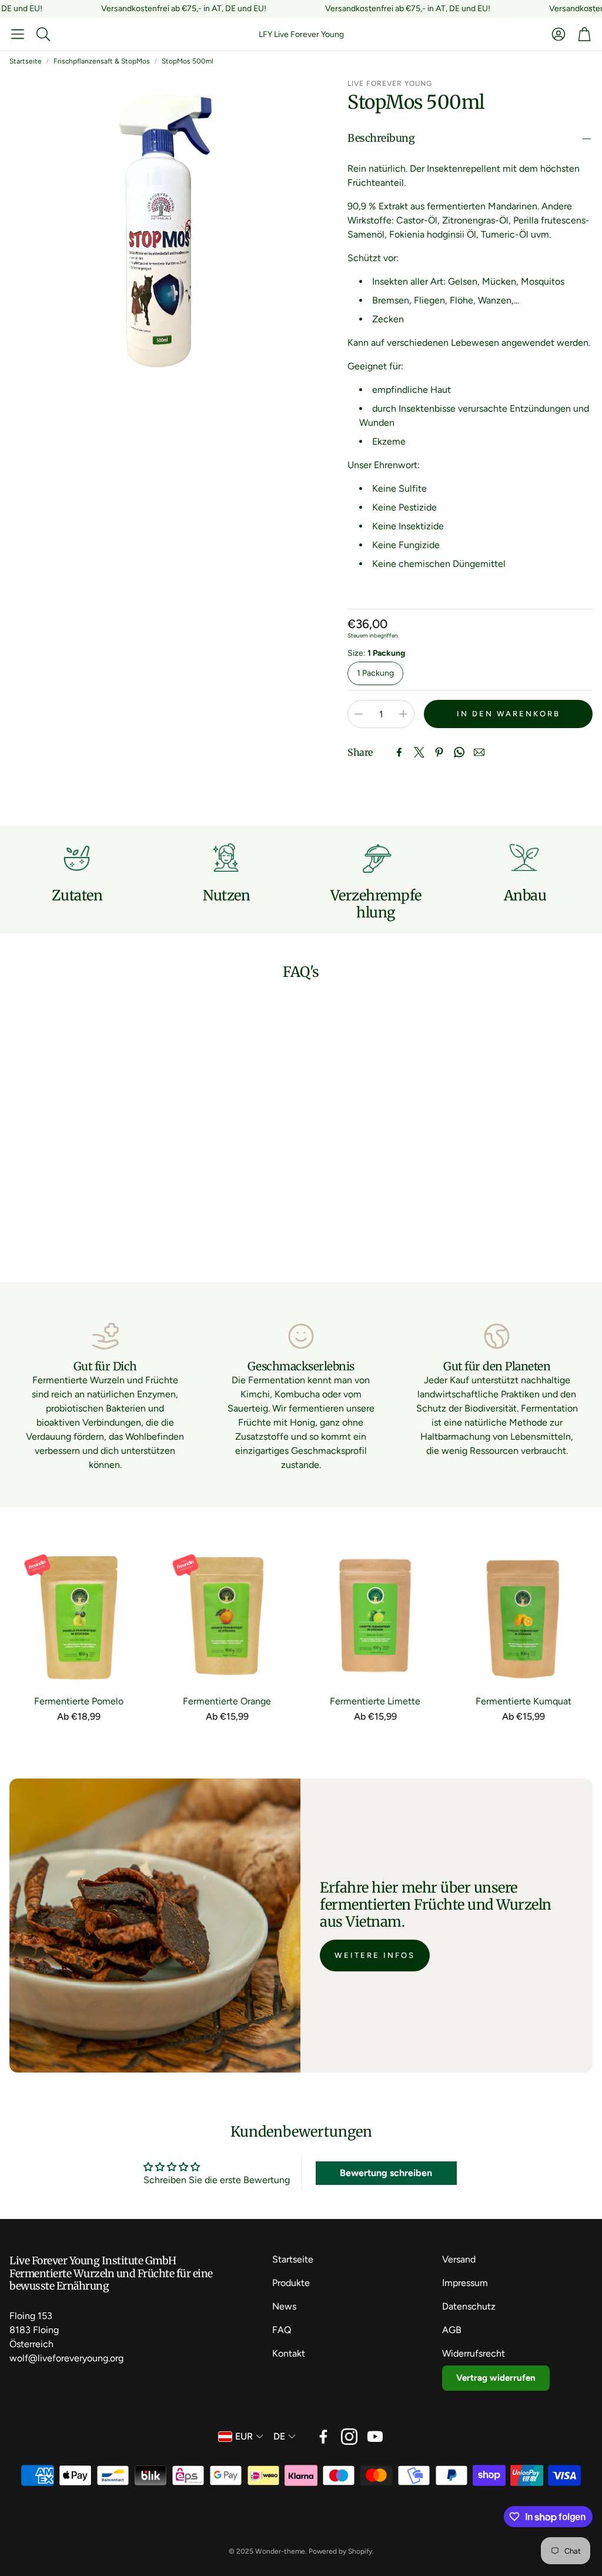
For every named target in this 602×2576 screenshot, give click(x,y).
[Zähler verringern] (359, 714)
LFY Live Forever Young (301, 34)
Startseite (26, 61)
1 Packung (375, 673)
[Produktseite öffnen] (79, 1616)
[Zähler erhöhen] (403, 714)
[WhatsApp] (459, 752)
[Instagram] (349, 2437)
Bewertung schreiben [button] (386, 2173)
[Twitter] (419, 752)
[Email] (479, 752)
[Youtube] (375, 2437)
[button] (18, 34)
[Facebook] (399, 752)
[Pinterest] (439, 752)
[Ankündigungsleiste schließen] (590, 9)
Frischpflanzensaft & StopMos (102, 61)
